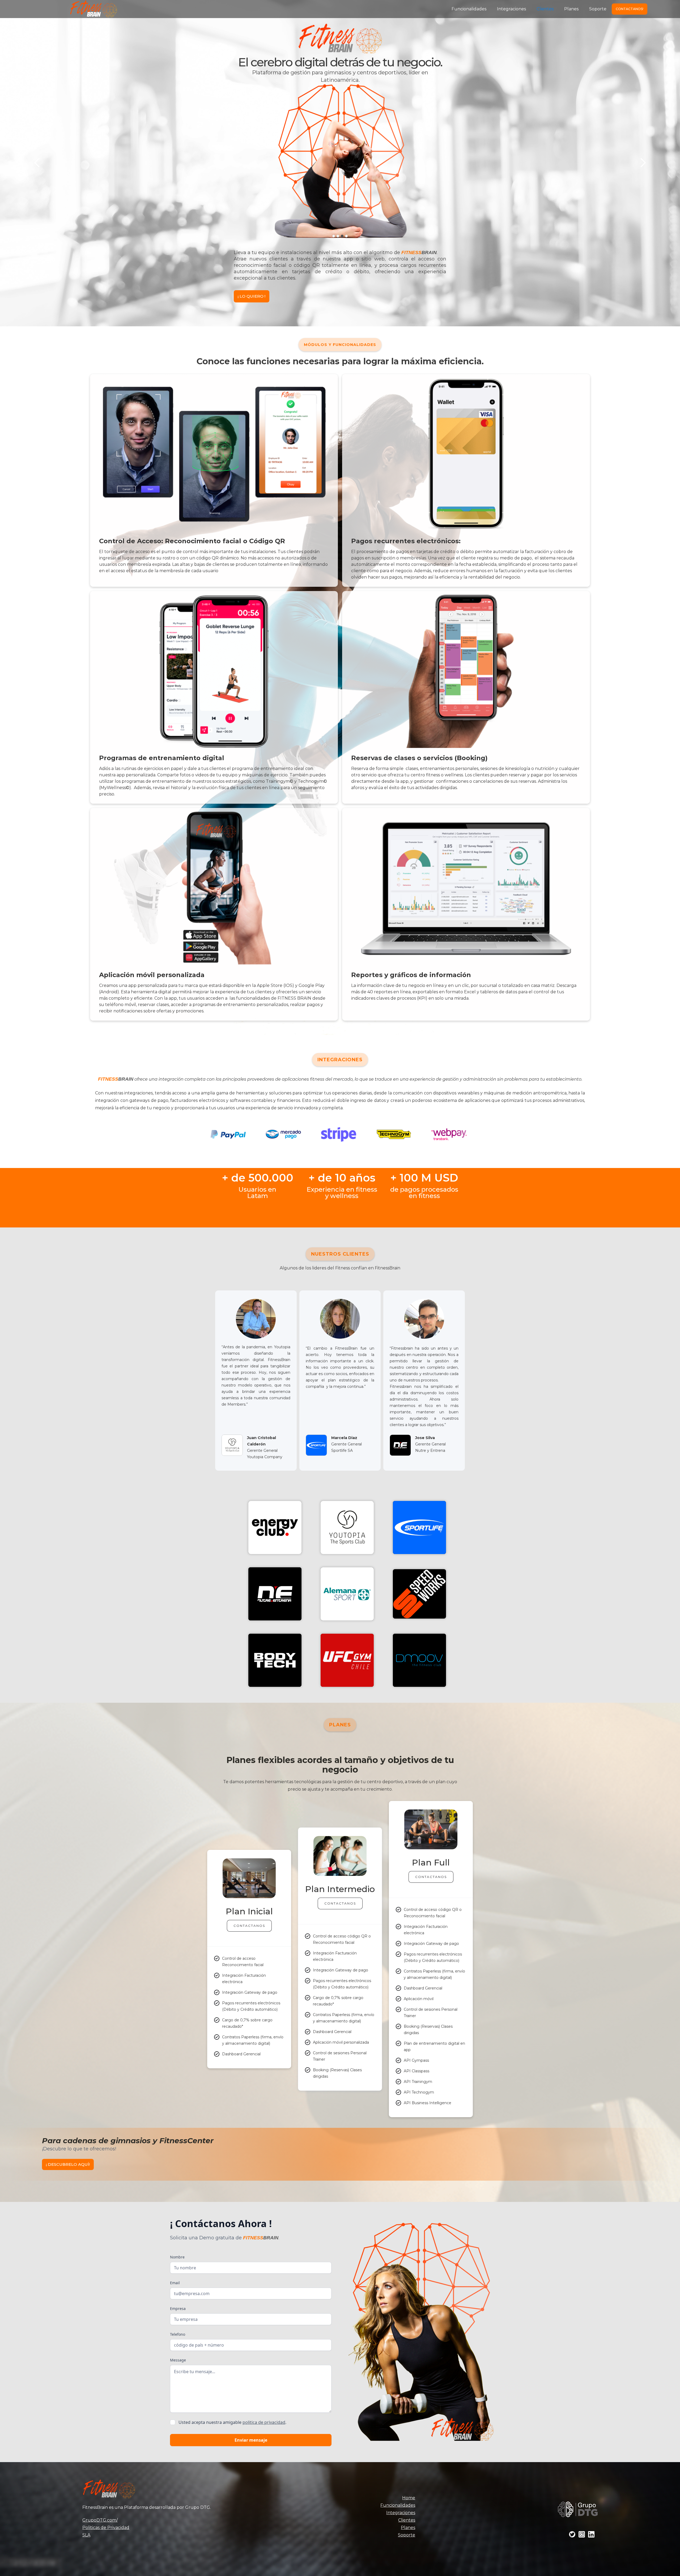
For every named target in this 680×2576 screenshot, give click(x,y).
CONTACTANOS (249, 1926)
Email (175, 2283)
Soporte (598, 9)
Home (409, 2498)
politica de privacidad (264, 2422)
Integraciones (511, 9)
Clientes (545, 9)
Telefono (178, 2334)
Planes (571, 9)
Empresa (178, 2308)
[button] (37, 163)
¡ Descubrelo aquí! (68, 2164)
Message (178, 2360)
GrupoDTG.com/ (100, 2520)
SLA (86, 2535)
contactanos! (630, 9)
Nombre (177, 2257)
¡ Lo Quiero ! (252, 296)
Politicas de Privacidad (106, 2528)
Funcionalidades (469, 9)
